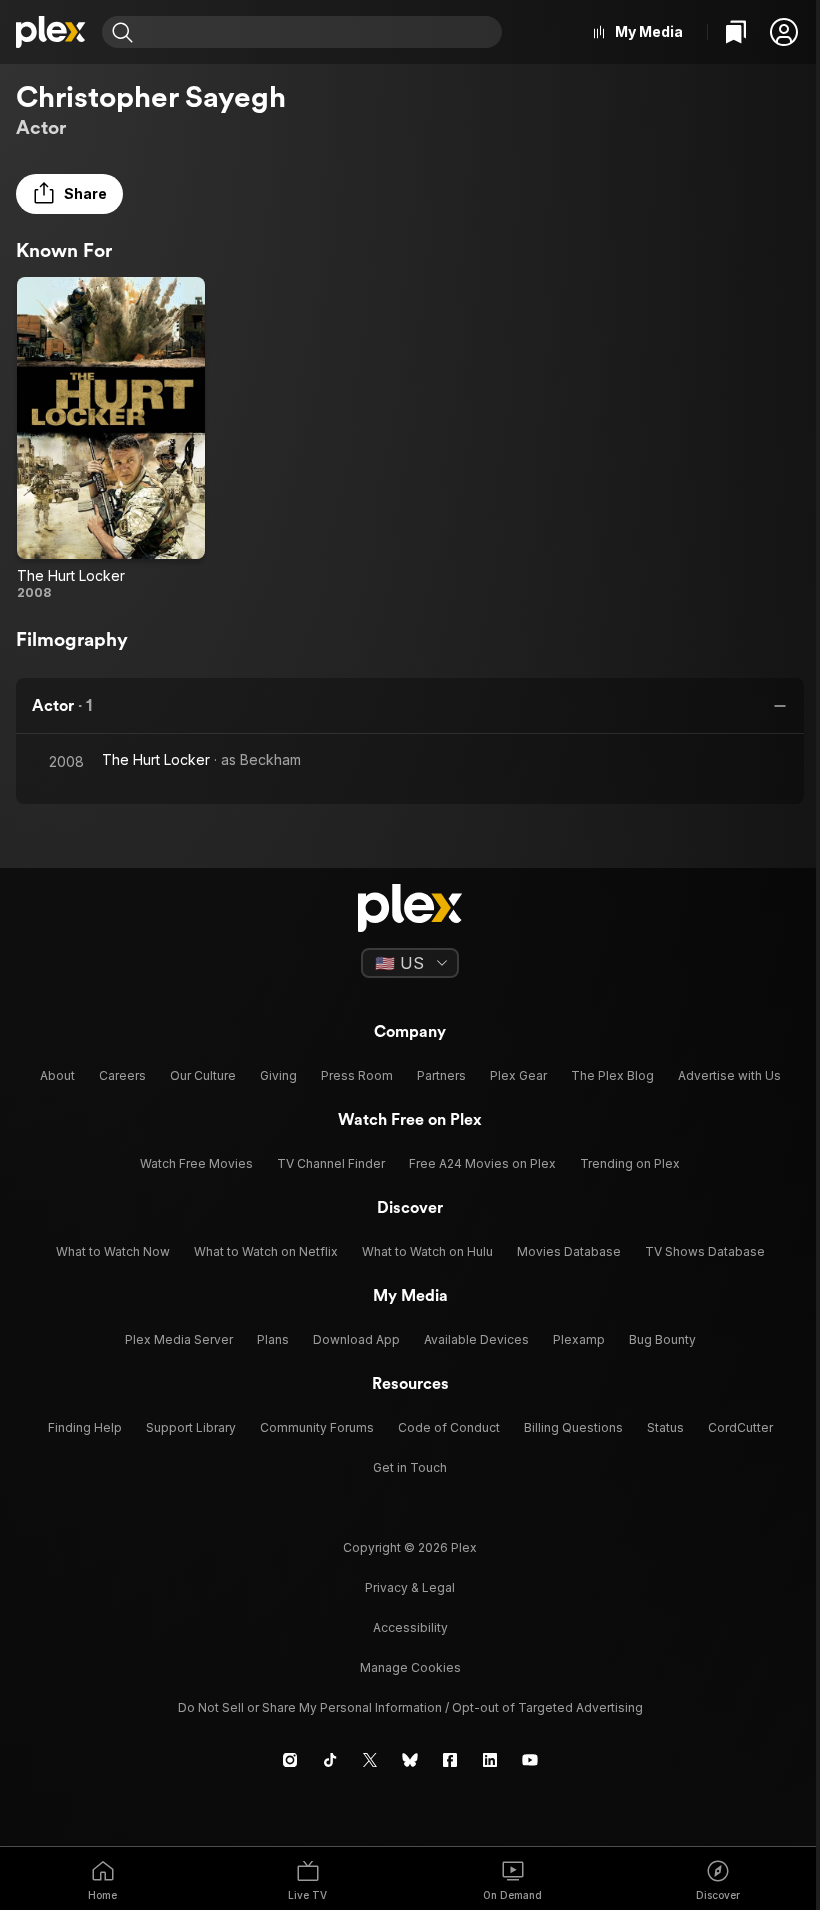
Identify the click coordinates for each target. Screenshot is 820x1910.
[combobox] (320, 32)
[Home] (51, 32)
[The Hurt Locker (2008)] (111, 439)
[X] (370, 1760)
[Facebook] (450, 1760)
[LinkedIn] (490, 1760)
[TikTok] (330, 1760)
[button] (784, 32)
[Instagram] (290, 1760)
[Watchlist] (736, 32)
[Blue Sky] (410, 1760)
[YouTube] (530, 1760)
